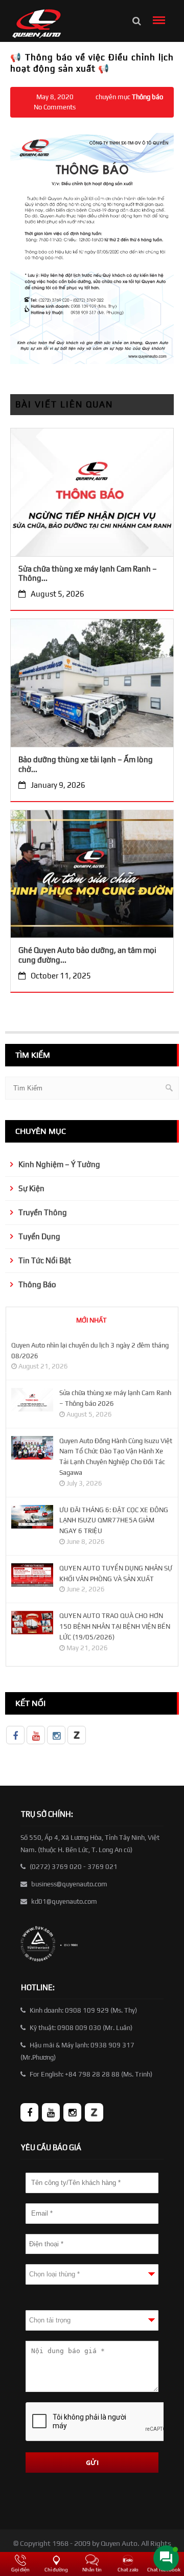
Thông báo (147, 97)
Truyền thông (43, 1212)
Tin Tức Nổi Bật (45, 1260)
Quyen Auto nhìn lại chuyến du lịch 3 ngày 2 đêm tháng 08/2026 (90, 1351)
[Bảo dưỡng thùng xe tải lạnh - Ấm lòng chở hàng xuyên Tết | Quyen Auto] (92, 687)
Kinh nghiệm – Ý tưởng (59, 1164)
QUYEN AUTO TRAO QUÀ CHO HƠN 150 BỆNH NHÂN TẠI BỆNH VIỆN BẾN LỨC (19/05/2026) (115, 1626)
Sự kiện (31, 1188)
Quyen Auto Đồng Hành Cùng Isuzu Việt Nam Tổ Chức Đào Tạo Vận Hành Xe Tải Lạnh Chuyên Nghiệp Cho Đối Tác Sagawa (116, 1457)
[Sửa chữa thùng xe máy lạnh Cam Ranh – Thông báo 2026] (92, 495)
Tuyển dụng (39, 1236)
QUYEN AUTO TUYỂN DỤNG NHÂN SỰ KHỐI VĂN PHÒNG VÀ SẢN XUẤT (116, 1574)
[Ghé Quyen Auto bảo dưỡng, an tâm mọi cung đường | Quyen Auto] (92, 877)
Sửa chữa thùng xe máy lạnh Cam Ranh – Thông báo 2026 (115, 1398)
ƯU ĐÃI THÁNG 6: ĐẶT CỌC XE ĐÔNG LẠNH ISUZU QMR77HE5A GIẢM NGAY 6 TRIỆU (114, 1521)
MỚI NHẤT (91, 1320)
